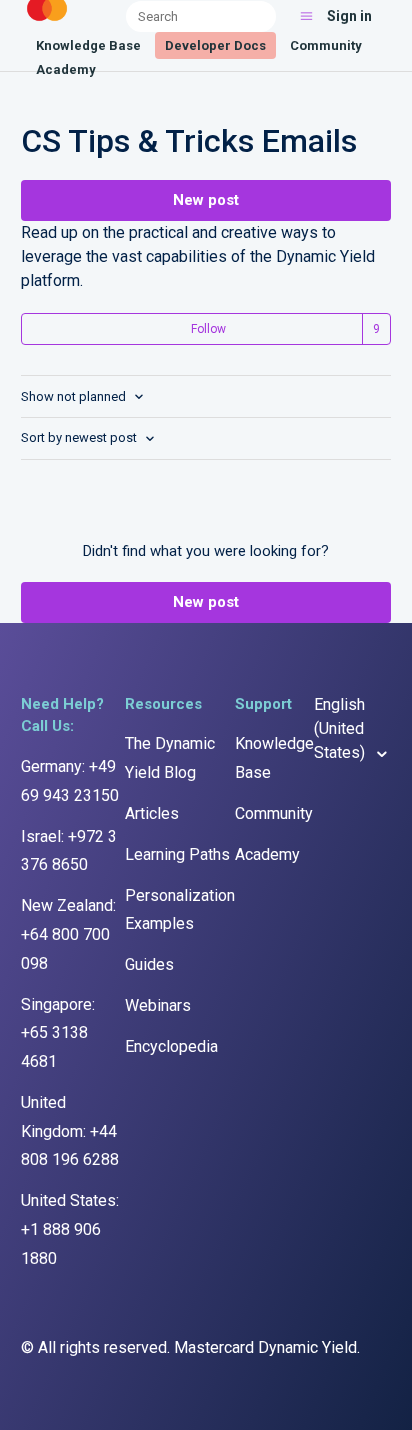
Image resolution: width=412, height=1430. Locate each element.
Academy (66, 69)
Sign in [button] (349, 16)
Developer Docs (215, 45)
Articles (152, 813)
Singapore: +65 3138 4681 (58, 1033)
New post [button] (206, 200)
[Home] (47, 21)
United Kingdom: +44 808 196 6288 (70, 1131)
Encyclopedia (171, 1046)
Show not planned (75, 396)
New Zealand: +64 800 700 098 (68, 934)
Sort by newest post (80, 437)
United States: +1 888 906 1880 (70, 1229)
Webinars (158, 1005)
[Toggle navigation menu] (306, 16)
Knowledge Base (88, 45)
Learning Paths (177, 854)
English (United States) (341, 728)
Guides (149, 964)
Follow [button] (208, 329)
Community (326, 45)
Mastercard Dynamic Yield (265, 1347)
